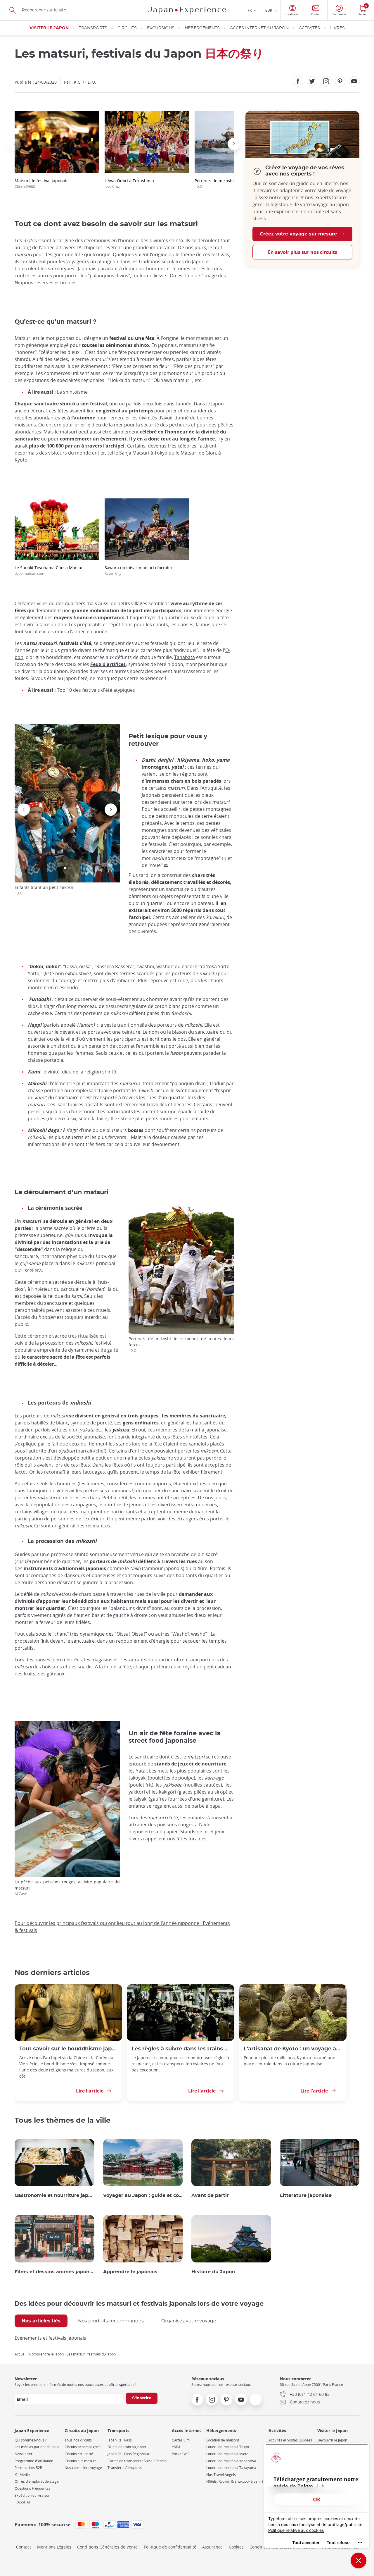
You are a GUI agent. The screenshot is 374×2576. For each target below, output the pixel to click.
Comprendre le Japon (46, 2354)
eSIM (176, 2447)
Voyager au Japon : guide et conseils (143, 2195)
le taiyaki (138, 1799)
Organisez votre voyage (189, 2321)
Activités (309, 28)
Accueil (20, 2354)
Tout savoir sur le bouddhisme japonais (68, 2049)
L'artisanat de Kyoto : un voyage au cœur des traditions (293, 2049)
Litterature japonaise (306, 2195)
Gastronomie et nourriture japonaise (54, 2195)
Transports (93, 28)
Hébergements (202, 28)
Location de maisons (223, 2440)
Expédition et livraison (32, 2495)
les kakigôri (164, 1792)
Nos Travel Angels (221, 2475)
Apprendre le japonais (130, 2272)
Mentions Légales (54, 2547)
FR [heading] (250, 10)
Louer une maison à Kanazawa (231, 2461)
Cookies (236, 2547)
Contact (24, 2547)
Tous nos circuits (78, 2440)
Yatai (141, 1771)
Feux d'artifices (108, 664)
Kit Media (22, 2475)
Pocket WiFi (181, 2454)
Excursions (161, 28)
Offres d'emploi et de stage (37, 2481)
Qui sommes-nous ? (31, 2440)
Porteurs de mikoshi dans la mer (226, 183)
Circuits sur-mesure (81, 2461)
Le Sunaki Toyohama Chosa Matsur (49, 570)
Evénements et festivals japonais (50, 2338)
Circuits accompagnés (83, 2447)
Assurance (212, 2547)
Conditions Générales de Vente (107, 2547)
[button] (15, 144)
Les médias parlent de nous (37, 2447)
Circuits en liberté (79, 2454)
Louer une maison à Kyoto (227, 2454)
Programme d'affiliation (34, 2461)
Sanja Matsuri (134, 453)
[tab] (41, 2321)
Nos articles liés (41, 2321)
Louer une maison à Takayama (231, 2468)
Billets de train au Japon (127, 2447)
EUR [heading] (269, 10)
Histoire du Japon (213, 2272)
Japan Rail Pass (120, 2440)
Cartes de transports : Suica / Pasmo (137, 2461)
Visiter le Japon (49, 28)
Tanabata (185, 657)
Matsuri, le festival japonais (41, 183)
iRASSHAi (22, 2502)
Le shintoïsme (72, 392)
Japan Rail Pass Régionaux (129, 2454)
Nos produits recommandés (111, 2321)
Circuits (127, 28)
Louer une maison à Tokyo (228, 2447)
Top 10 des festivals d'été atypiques (96, 690)
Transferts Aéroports (125, 2468)
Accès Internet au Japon (259, 28)
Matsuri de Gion (198, 453)
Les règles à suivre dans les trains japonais (181, 2049)
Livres (337, 28)
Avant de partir (210, 2195)
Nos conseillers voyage (83, 2468)
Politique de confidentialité (170, 2547)
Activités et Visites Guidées (290, 2440)
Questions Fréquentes (32, 2488)
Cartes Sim (181, 2440)
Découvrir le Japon (332, 2440)
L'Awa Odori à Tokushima (129, 183)
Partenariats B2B (28, 2468)
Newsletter (24, 2454)
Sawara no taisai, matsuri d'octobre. (140, 570)
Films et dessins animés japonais (54, 2272)
